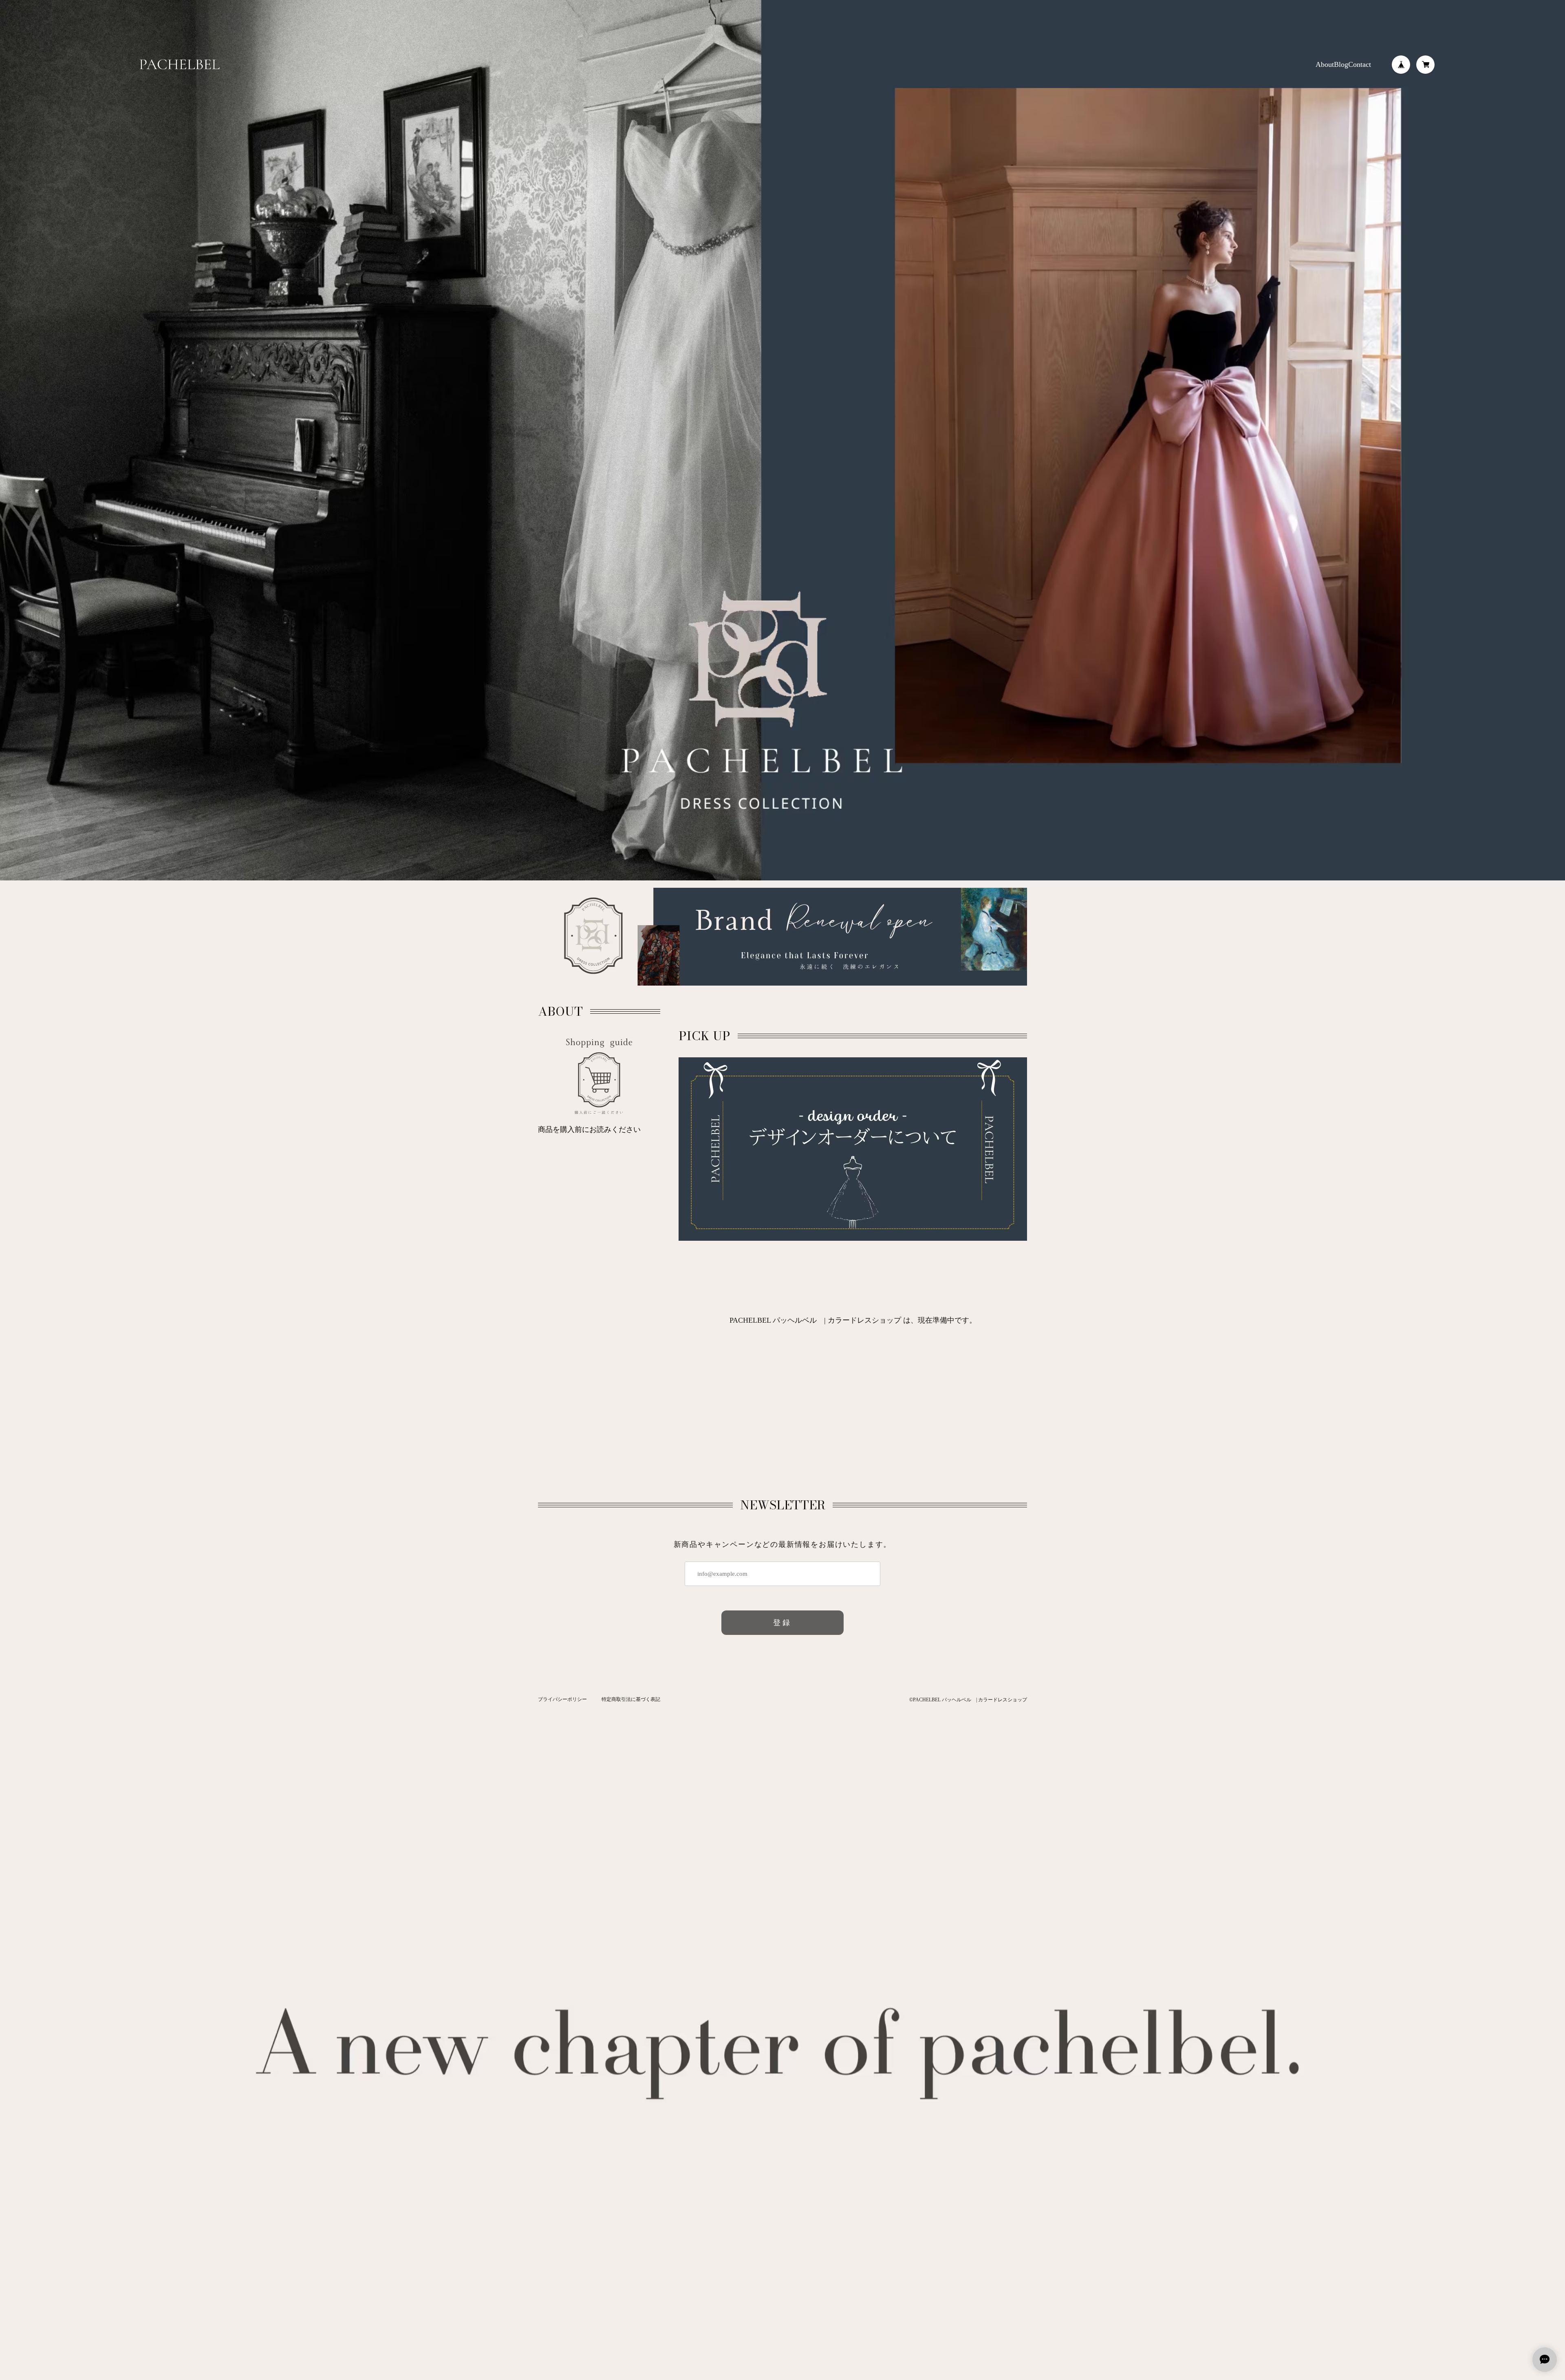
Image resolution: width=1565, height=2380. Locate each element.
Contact (1360, 64)
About (1325, 64)
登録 (783, 1623)
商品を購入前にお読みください (589, 1129)
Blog (1341, 64)
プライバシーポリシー (562, 1699)
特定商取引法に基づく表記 (631, 1699)
